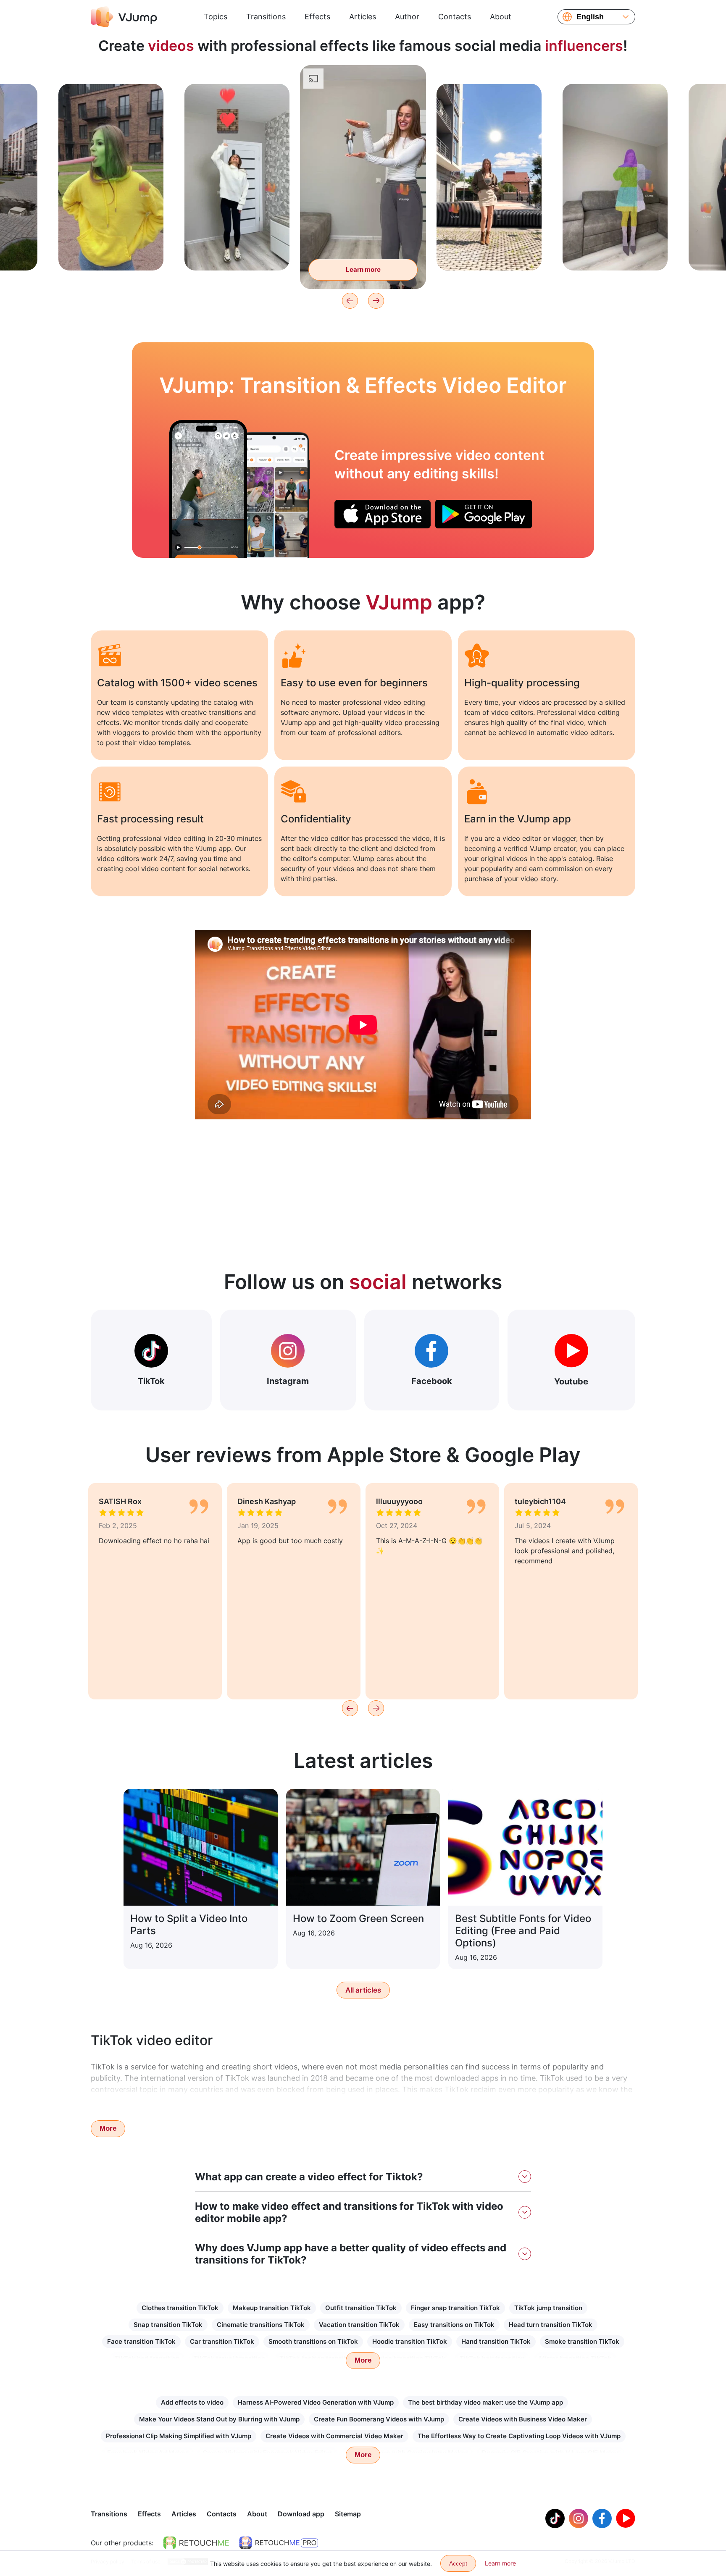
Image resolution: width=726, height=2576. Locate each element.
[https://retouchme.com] (196, 2543)
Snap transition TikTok (168, 2325)
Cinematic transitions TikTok (261, 2325)
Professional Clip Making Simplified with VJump (179, 2436)
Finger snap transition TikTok (455, 2308)
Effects (317, 17)
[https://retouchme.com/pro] (279, 2543)
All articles (363, 1990)
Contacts (455, 17)
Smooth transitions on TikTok (313, 2341)
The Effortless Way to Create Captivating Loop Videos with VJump (519, 2436)
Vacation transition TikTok (359, 2325)
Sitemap (348, 2514)
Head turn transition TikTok (551, 2325)
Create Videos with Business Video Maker (523, 2419)
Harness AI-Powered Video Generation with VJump (316, 2402)
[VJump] (124, 17)
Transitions (266, 17)
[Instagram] (579, 2518)
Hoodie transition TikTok (410, 2341)
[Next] (376, 301)
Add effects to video (192, 2402)
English (590, 17)
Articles (363, 17)
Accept (458, 2563)
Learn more (111, 251)
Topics (216, 17)
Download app (301, 2514)
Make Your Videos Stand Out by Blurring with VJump (219, 2419)
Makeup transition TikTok (272, 2308)
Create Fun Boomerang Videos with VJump (379, 2419)
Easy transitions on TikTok (454, 2325)
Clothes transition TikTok (180, 2308)
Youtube (571, 1381)
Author (407, 17)
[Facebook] (602, 2518)
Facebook (432, 1381)
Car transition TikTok (222, 2341)
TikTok (151, 1381)
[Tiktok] (555, 2518)
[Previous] (350, 301)
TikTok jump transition (548, 2308)
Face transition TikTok (141, 2341)
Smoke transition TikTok (582, 2341)
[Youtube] (626, 2518)
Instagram (288, 1381)
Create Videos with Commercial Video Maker (334, 2436)
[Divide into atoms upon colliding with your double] (208, 489)
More (108, 2128)
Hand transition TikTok (496, 2341)
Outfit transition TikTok (361, 2308)
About (501, 17)
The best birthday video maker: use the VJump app (485, 2402)
